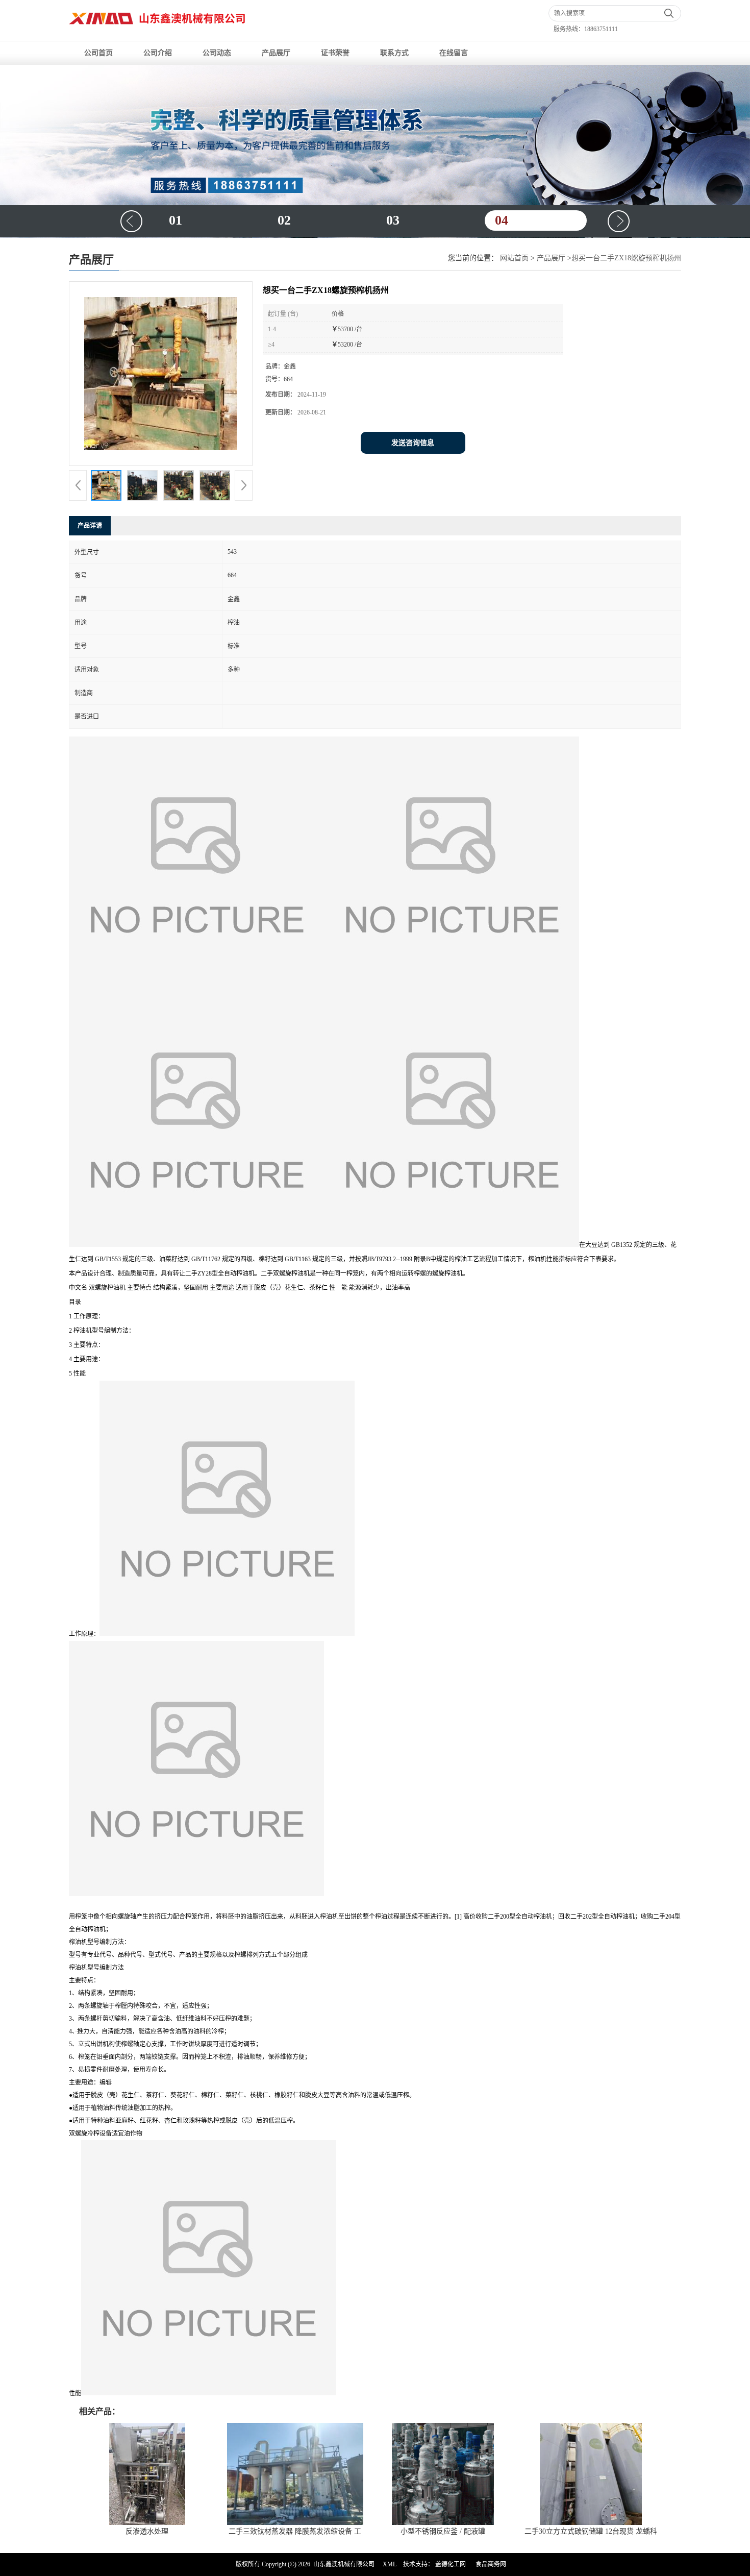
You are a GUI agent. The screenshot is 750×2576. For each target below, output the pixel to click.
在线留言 (454, 53)
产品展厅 (276, 53)
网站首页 (514, 258)
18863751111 (601, 29)
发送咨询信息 (413, 443)
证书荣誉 (335, 53)
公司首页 (98, 53)
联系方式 (394, 53)
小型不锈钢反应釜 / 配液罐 (443, 2531)
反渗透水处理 (147, 2531)
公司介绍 (158, 53)
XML (390, 2564)
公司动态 (217, 53)
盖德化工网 (451, 2564)
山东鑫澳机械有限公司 (344, 2564)
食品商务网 (491, 2564)
